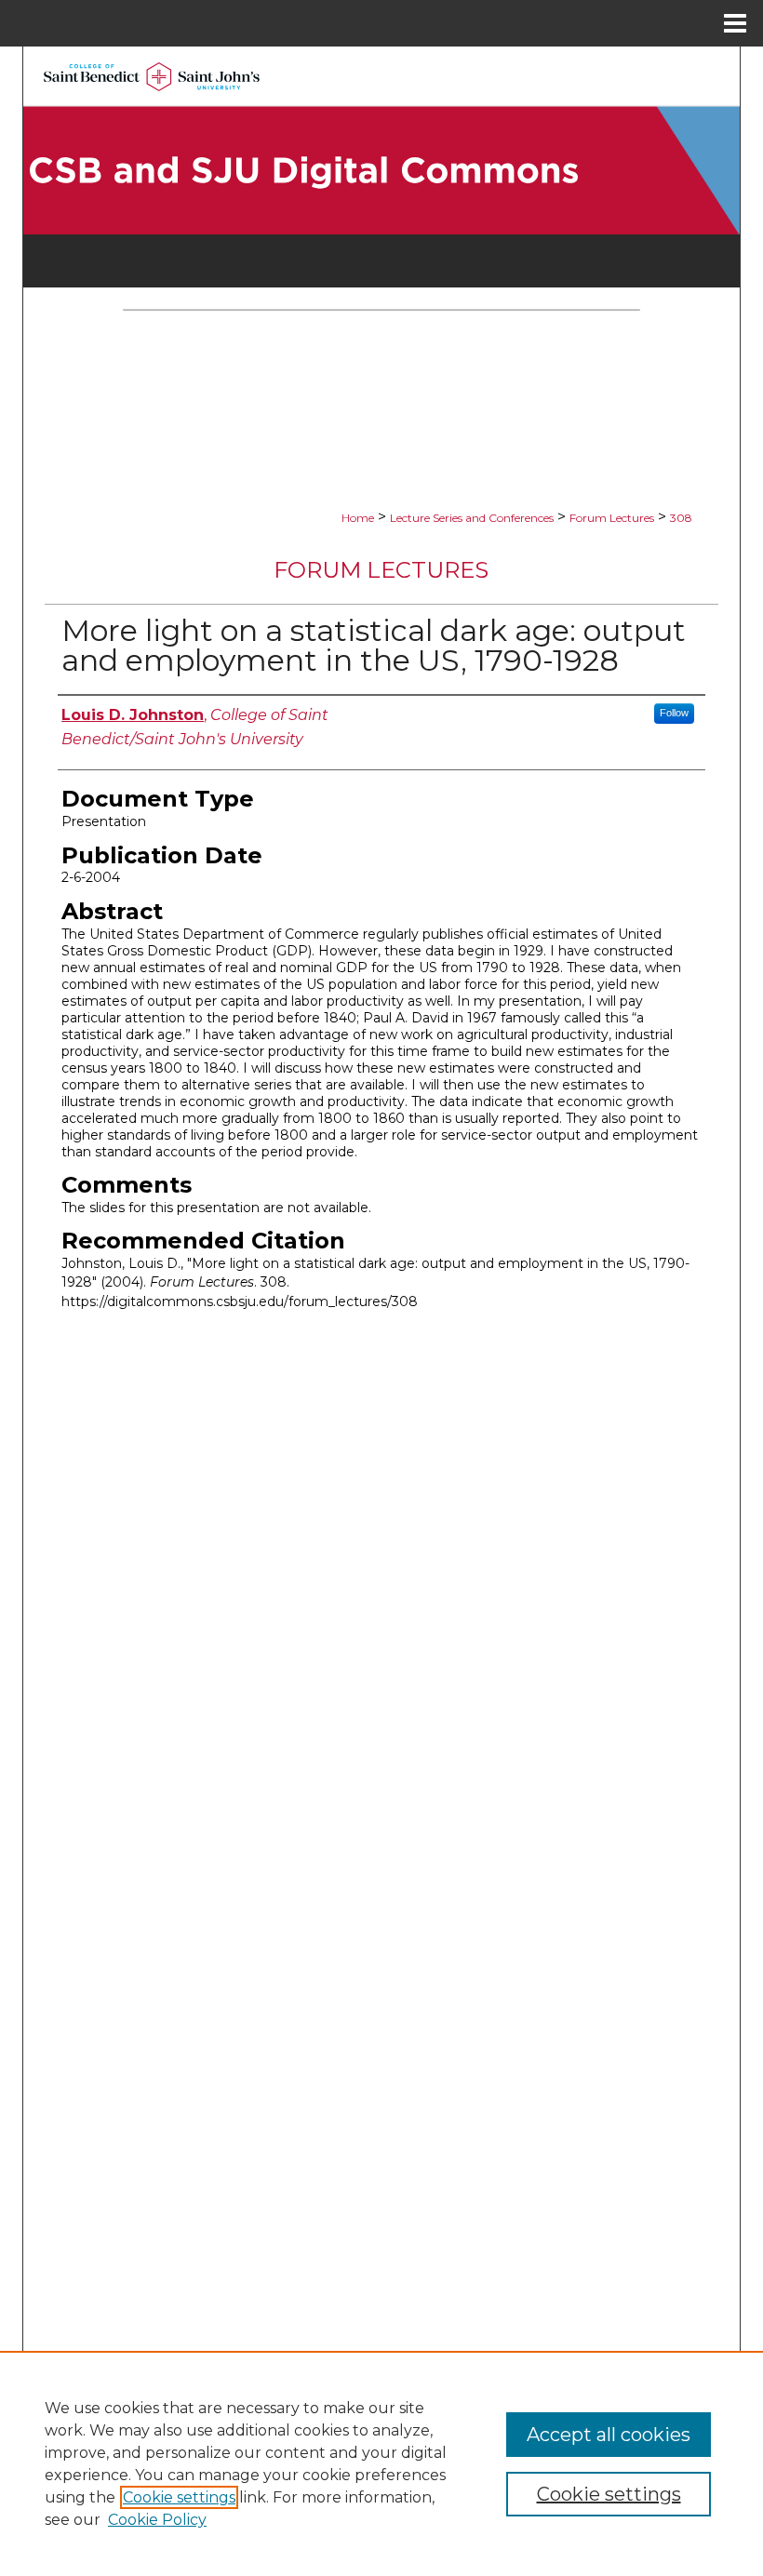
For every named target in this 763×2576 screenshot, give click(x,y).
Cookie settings (179, 2497)
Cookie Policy (157, 2520)
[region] (381, 2463)
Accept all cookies (609, 2435)
